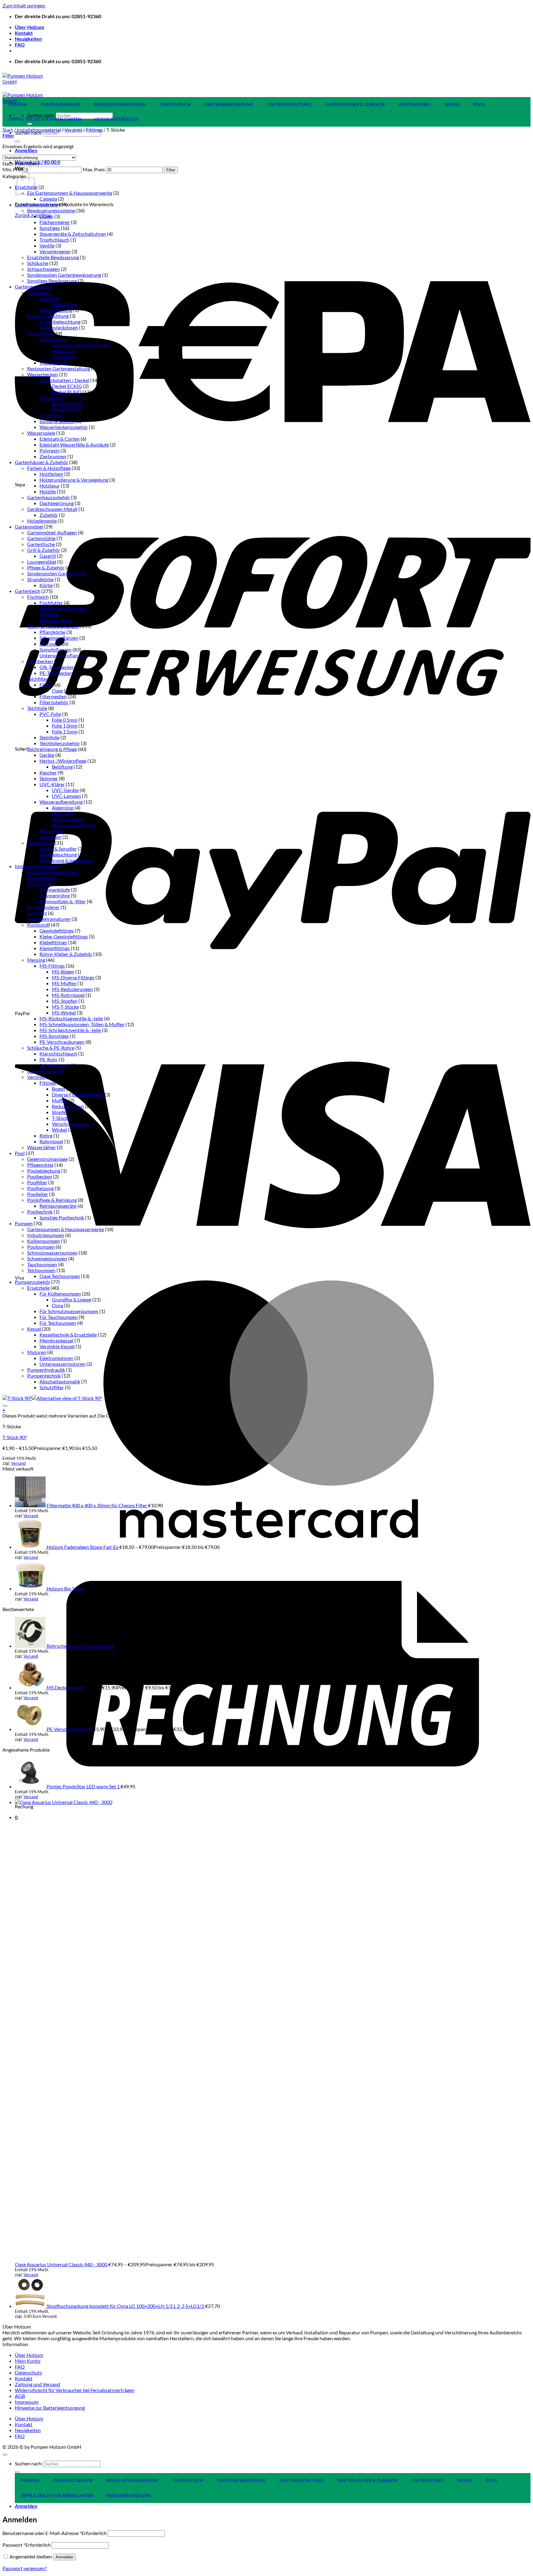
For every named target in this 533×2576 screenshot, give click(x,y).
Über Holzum (29, 27)
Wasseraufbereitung (61, 802)
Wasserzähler (41, 1147)
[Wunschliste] (5, 1406)
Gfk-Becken (52, 398)
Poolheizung (40, 1188)
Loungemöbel (42, 562)
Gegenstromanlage (47, 1159)
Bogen (59, 1089)
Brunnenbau (40, 884)
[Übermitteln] (17, 141)
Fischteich (38, 597)
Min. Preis (13, 169)
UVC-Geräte (65, 790)
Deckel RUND (67, 392)
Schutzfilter (52, 1387)
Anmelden (64, 2557)
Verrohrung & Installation (67, 860)
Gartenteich (28, 591)
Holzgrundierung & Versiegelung (74, 480)
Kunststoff (39, 925)
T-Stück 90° (15, 1437)
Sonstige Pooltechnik (62, 1217)
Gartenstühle (41, 538)
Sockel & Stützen (57, 421)
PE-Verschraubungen (62, 1042)
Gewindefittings (57, 931)
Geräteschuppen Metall (52, 509)
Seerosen (49, 644)
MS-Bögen (63, 972)
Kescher (48, 772)
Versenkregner (55, 251)
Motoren (37, 1352)
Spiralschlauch (55, 1065)
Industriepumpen (46, 1235)
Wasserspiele (41, 433)
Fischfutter (51, 603)
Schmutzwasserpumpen (52, 1253)
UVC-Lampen (66, 796)
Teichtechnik (40, 843)
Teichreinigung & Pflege (52, 749)
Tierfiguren (64, 357)
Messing (36, 960)
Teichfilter (38, 679)
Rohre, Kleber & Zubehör (66, 954)
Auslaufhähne (42, 878)
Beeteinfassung (56, 310)
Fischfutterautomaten (63, 608)
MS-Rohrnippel (68, 995)
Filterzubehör (54, 702)
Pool (20, 1153)
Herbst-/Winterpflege (63, 761)
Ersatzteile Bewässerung (53, 257)
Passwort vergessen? (25, 2568)
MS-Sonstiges (54, 1036)
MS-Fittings (52, 966)
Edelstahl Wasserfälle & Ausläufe (74, 445)
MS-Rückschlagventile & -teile (71, 1018)
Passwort (27, 2545)
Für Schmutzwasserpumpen (69, 1311)
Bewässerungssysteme (51, 210)
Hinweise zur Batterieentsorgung (50, 2408)
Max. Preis (94, 169)
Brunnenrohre (55, 895)
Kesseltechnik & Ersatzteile (68, 1335)
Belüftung (62, 767)
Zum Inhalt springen (24, 5)
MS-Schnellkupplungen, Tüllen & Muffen (82, 1024)
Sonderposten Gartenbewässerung (64, 275)
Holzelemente (42, 521)
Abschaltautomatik (60, 1381)
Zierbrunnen (53, 456)
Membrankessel (56, 1340)
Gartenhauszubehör (49, 497)
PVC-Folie (50, 714)
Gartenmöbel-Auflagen (52, 532)
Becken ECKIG (67, 404)
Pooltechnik (40, 1212)
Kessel (34, 1329)
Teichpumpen (41, 1270)
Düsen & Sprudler (58, 849)
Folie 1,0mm (65, 726)
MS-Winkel (64, 1012)
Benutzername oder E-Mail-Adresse (55, 2533)
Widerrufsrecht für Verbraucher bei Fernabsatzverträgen (75, 2390)
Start (8, 130)
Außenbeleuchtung (60, 322)
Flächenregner (55, 222)
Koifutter (49, 614)
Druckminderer (43, 907)
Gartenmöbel (29, 527)
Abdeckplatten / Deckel (64, 380)
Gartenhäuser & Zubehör (41, 462)
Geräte (47, 755)
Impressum (27, 2402)
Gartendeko (40, 333)
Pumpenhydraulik (46, 1370)
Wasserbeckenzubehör (64, 427)
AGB (20, 2396)
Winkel (59, 1130)
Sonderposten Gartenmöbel (57, 573)
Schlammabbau (68, 819)
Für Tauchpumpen (59, 1317)
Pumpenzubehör (33, 1282)
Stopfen (60, 1112)
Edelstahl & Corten (60, 439)
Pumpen (24, 1223)
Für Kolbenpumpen (60, 1294)
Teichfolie (37, 708)
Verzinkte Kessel (57, 1346)
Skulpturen (64, 351)
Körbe (46, 585)
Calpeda (48, 199)
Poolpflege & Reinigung (52, 1200)
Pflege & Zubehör (46, 567)
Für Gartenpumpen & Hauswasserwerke (70, 193)
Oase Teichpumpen (60, 1276)
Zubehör (49, 515)
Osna (58, 1305)
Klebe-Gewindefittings (64, 936)
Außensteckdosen (59, 327)
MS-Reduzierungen (72, 989)
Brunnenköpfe (55, 890)
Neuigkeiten (28, 39)
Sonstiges (50, 228)
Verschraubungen (71, 1124)
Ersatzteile (38, 1288)
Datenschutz (28, 2372)
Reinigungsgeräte (58, 1206)
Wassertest (52, 831)
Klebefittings (53, 942)
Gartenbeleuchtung (48, 316)
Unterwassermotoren (62, 1364)
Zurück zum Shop (33, 215)
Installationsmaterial (39, 130)
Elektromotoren (56, 1358)
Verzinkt (73, 130)
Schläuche (38, 263)
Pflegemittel (40, 1165)
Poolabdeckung (44, 1171)
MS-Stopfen (65, 1001)
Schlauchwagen (43, 269)
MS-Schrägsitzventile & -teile (70, 1030)
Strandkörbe (40, 579)
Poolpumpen (41, 1247)
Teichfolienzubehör (60, 743)
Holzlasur (50, 486)
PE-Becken (51, 415)
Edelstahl (37, 913)
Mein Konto (28, 2361)
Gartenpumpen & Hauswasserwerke (66, 1229)
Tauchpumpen (42, 1264)
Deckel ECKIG (67, 386)
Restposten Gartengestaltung (59, 368)
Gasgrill (48, 556)
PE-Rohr (49, 1059)
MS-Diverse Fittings (73, 977)
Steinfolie (50, 737)
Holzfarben (51, 474)
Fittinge (94, 130)
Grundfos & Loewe (72, 1299)
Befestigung (64, 304)
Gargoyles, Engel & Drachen (81, 345)
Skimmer (49, 778)
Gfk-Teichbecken (57, 667)
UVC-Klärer (52, 784)
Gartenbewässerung (36, 204)
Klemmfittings (55, 948)
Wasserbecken (43, 374)
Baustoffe (50, 298)
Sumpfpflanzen (56, 649)
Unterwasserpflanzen (62, 655)
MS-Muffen (64, 983)
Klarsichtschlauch (58, 1053)
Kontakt (24, 33)
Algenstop (63, 808)
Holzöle (48, 491)
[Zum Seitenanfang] (5, 2455)
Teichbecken (40, 661)
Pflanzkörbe (52, 632)
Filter (171, 170)
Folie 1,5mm (65, 731)
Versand (18, 1463)
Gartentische (41, 544)
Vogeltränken (54, 363)
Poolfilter (37, 1182)
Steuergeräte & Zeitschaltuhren (73, 234)
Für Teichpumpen (58, 1323)
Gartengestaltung (34, 286)
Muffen (60, 1100)
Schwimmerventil (45, 1071)
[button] (26, 150)
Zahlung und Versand (37, 2384)
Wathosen (50, 837)
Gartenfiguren (55, 339)
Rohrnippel (51, 1141)
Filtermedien (53, 696)
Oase (57, 690)
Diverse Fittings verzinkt (78, 1094)
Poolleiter (38, 1194)
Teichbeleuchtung (58, 854)
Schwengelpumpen (47, 1258)
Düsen (46, 216)
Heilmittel (62, 813)
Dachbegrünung (57, 503)
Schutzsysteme (55, 620)
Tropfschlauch (54, 240)
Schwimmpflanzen (59, 638)
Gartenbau (39, 292)
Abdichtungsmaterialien (53, 872)
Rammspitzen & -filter (63, 901)
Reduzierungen (68, 1106)
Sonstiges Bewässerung (52, 281)
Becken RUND (67, 409)
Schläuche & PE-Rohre (51, 1048)
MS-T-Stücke (65, 1007)
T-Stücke (61, 1118)
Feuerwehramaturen (49, 919)
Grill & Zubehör (44, 550)
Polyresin (50, 450)
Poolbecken (40, 1176)
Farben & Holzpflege (49, 468)
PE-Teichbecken (56, 673)
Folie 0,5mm (65, 720)
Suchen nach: (29, 133)
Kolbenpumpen (44, 1241)
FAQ (20, 45)
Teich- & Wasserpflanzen (53, 626)
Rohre (46, 1135)
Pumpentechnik (44, 1376)
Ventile (47, 245)
